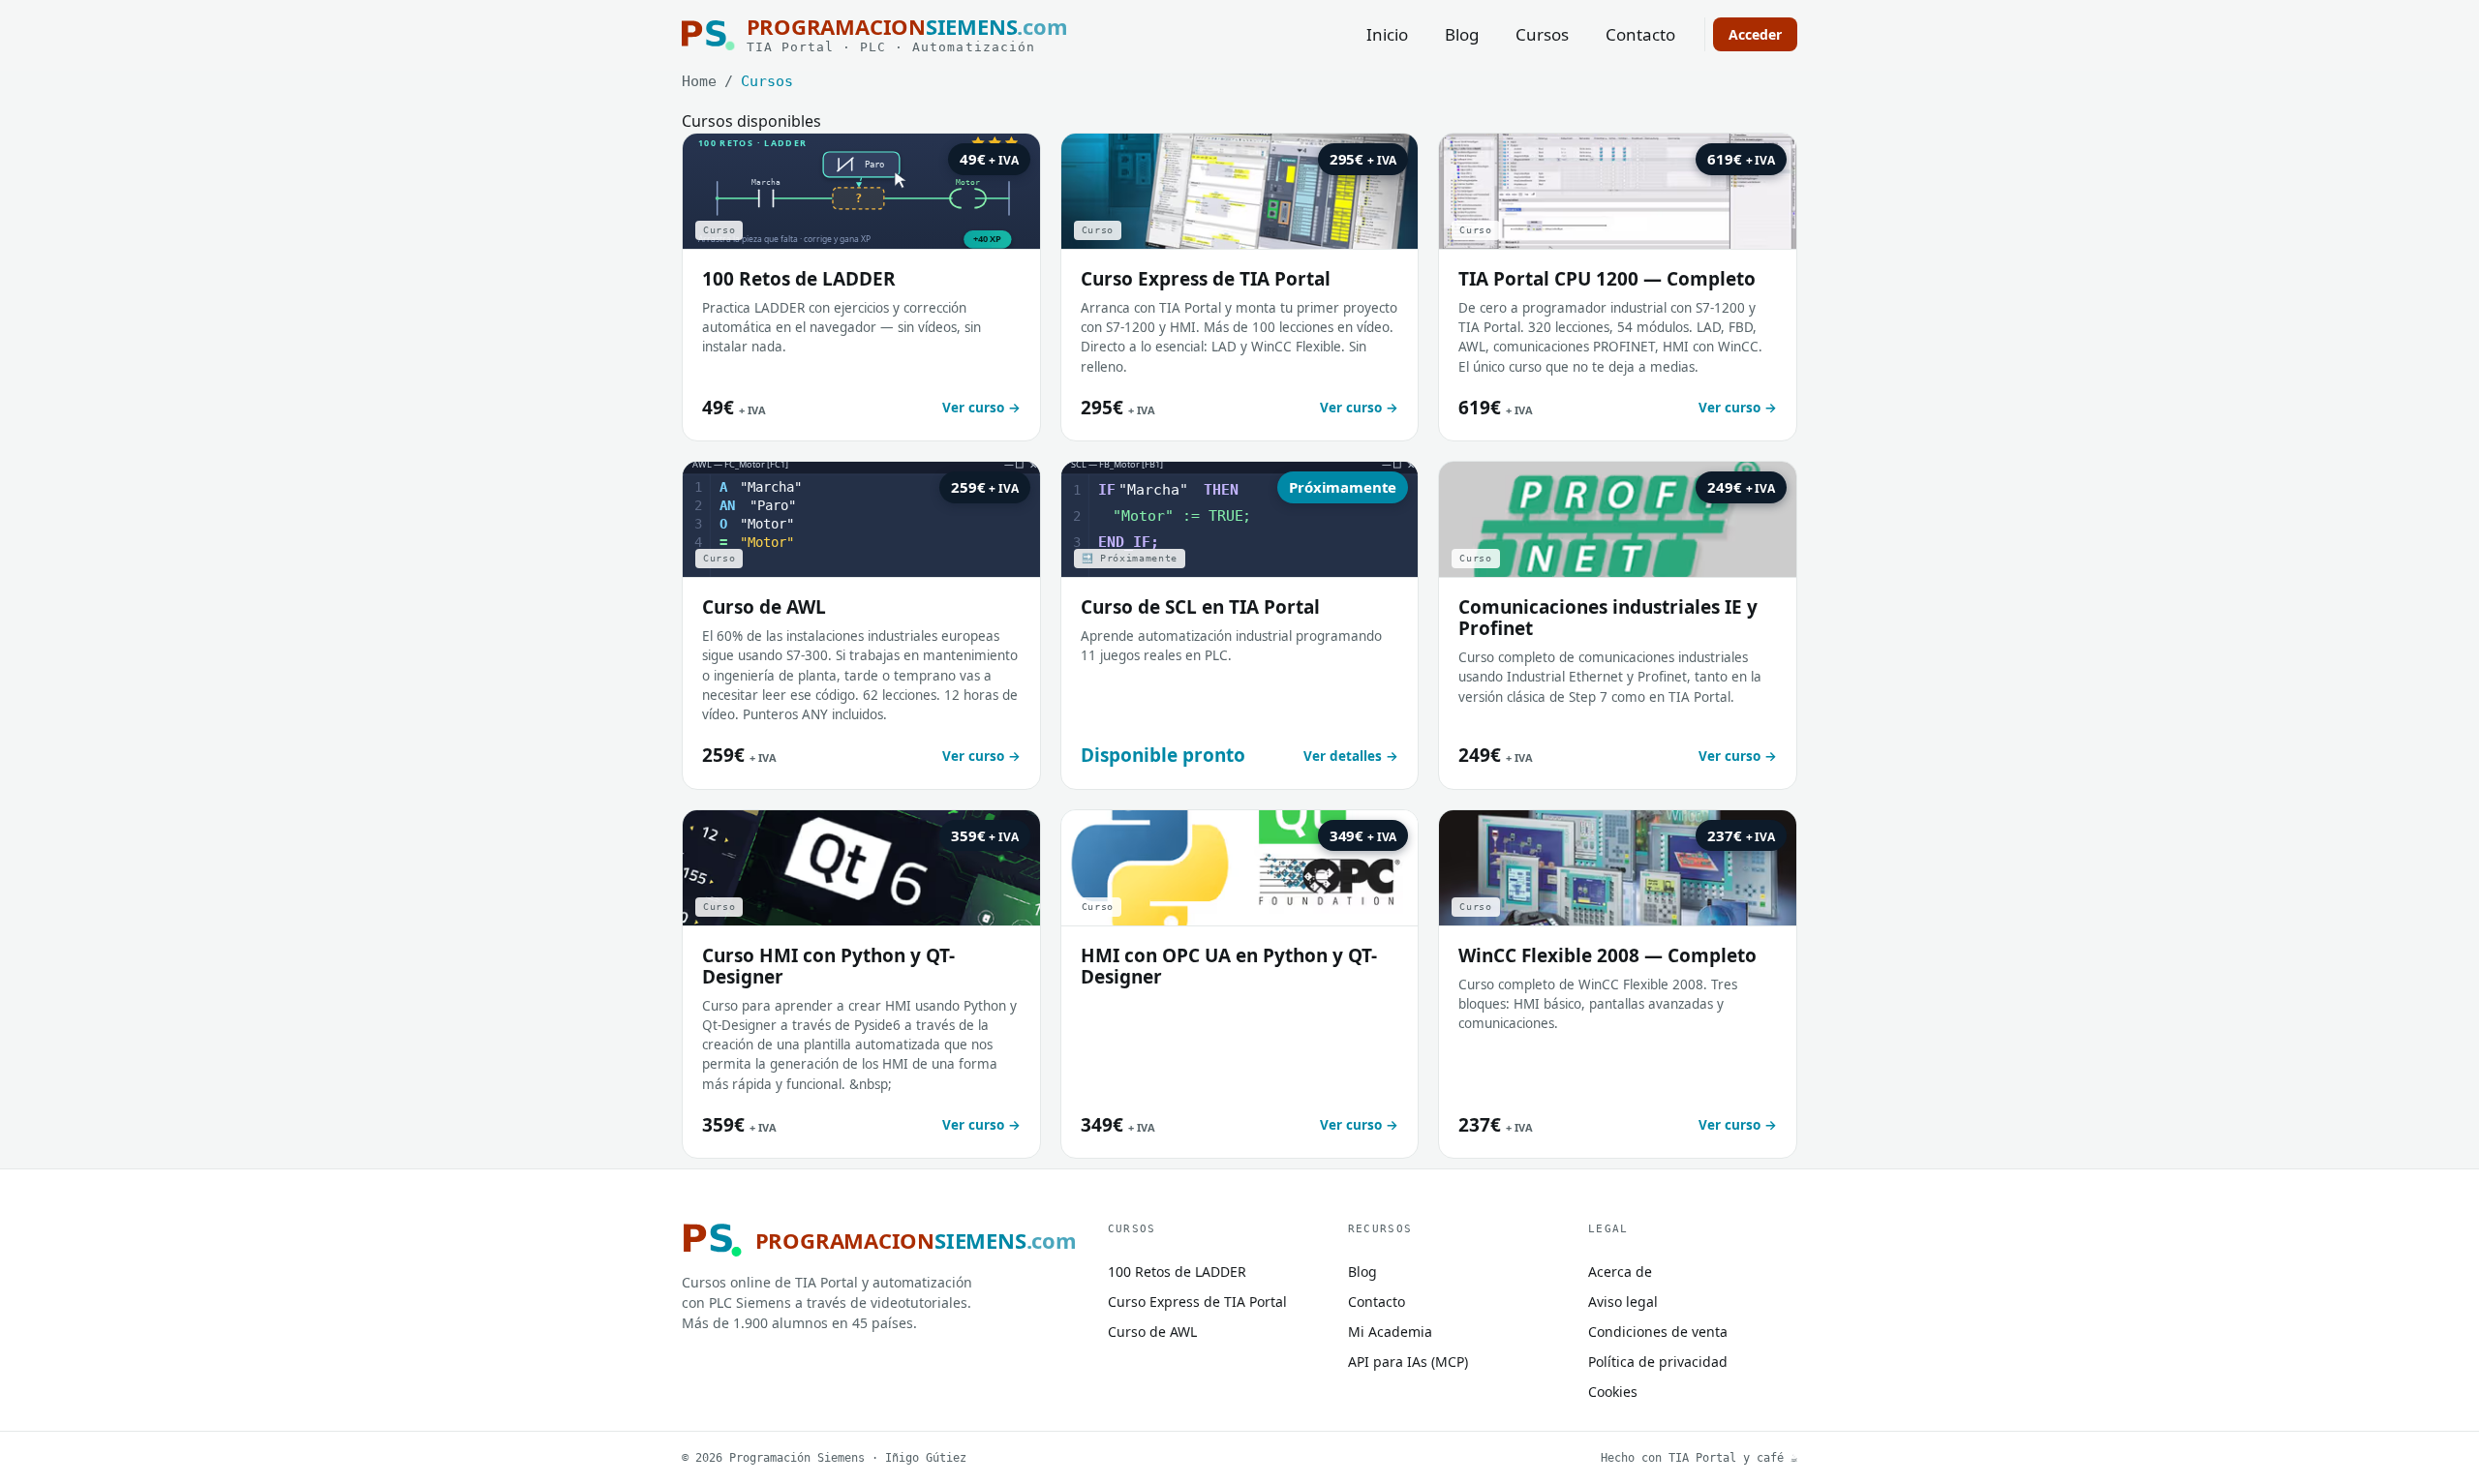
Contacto (1640, 34)
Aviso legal (1623, 1302)
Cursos (1542, 34)
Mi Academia (1390, 1332)
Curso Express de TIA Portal (1197, 1302)
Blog (1462, 34)
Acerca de (1620, 1272)
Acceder (1755, 34)
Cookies (1613, 1392)
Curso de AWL (1152, 1332)
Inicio (1387, 34)
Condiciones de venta (1658, 1332)
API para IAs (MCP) (1408, 1362)
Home (699, 81)
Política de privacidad (1658, 1362)
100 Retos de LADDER (1177, 1272)
